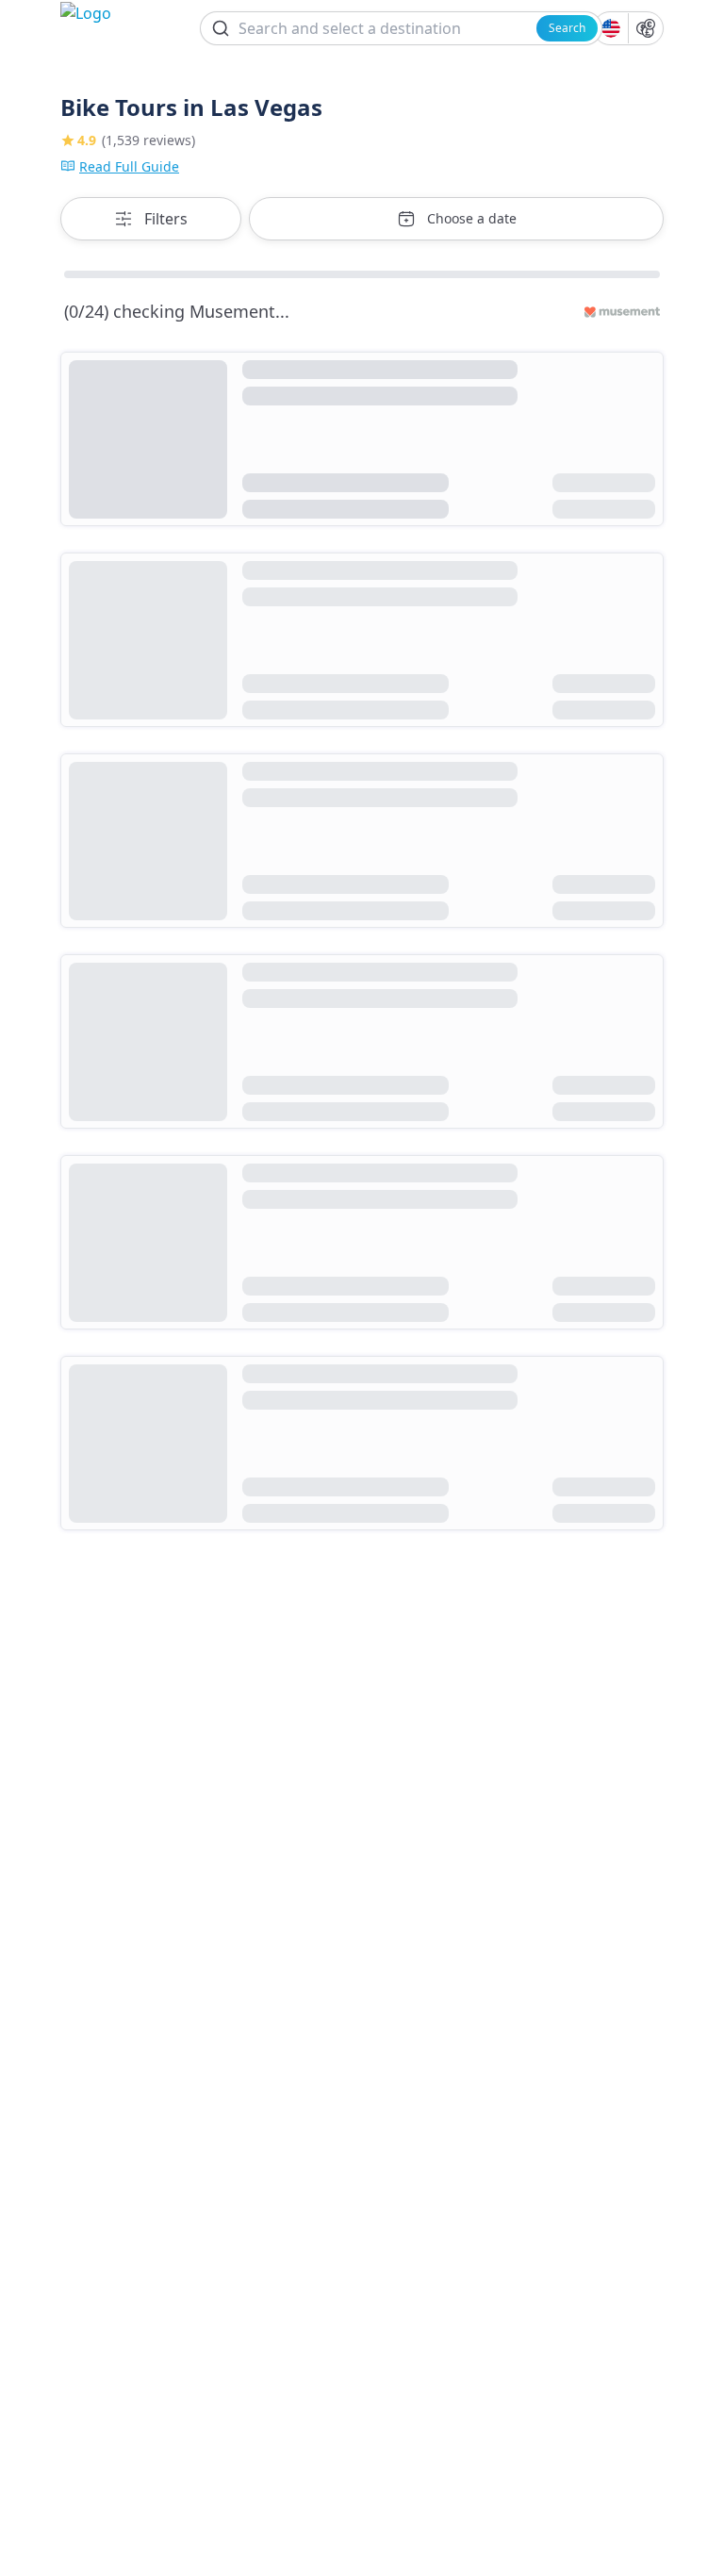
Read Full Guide (129, 166)
